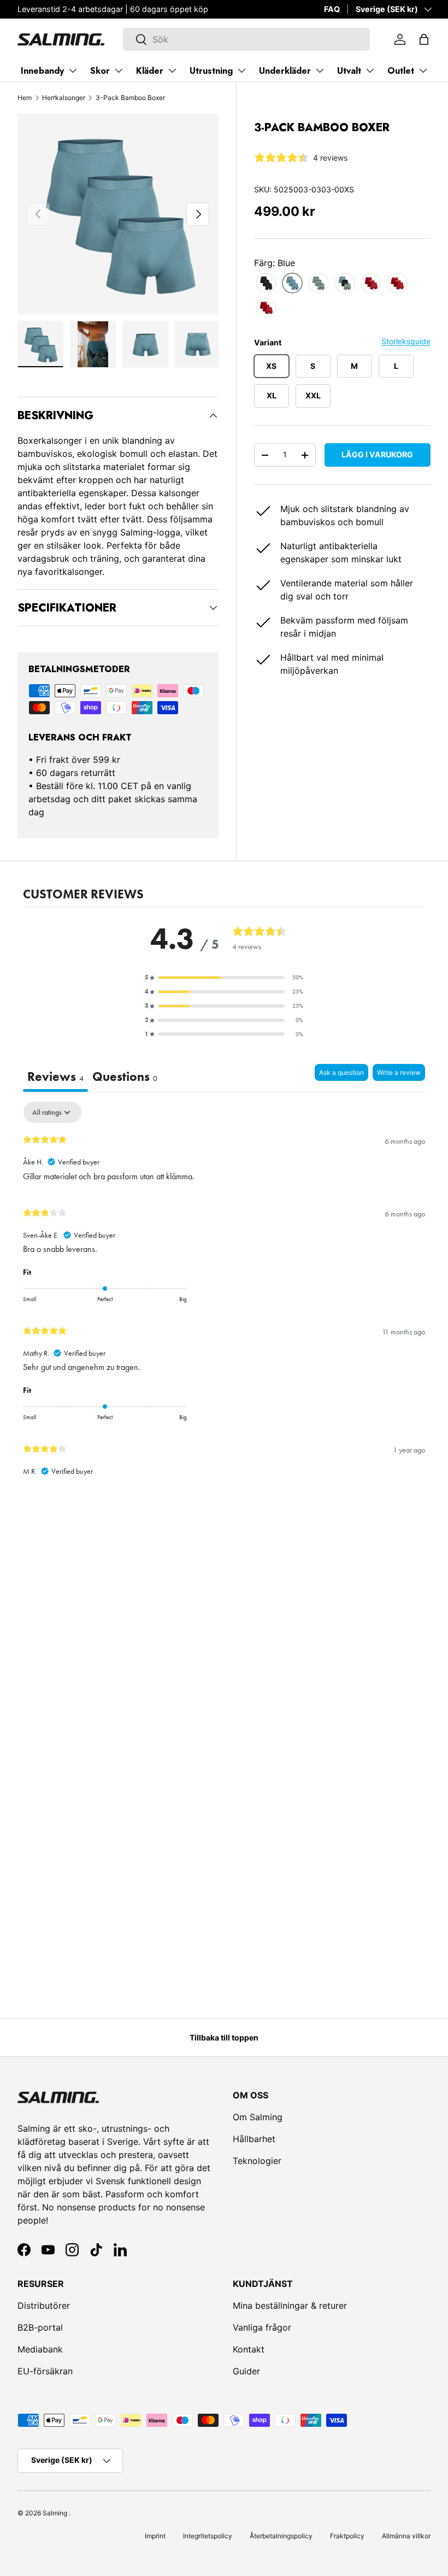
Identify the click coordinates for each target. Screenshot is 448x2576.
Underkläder (285, 71)
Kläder (150, 71)
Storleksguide (406, 341)
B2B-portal (40, 2327)
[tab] (125, 1078)
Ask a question (341, 1072)
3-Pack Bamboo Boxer (130, 98)
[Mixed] (345, 283)
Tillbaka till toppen (224, 2037)
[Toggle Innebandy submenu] (73, 70)
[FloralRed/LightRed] (266, 308)
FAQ (332, 9)
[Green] (319, 283)
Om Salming (258, 2117)
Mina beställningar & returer (290, 2306)
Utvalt (349, 71)
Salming (55, 2513)
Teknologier (257, 2161)
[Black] (266, 283)
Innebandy (42, 71)
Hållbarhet (254, 2139)
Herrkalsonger (64, 98)
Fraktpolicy (347, 2536)
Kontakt (249, 2349)
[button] (424, 39)
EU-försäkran (45, 2371)
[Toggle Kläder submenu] (172, 70)
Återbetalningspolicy (281, 2536)
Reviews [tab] (55, 1077)
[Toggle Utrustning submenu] (241, 70)
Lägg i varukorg (377, 454)
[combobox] (247, 39)
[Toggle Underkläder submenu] (320, 70)
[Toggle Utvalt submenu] (370, 70)
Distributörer (44, 2306)
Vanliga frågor (262, 2327)
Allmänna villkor (406, 2536)
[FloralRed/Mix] (371, 283)
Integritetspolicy (208, 2536)
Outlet (401, 71)
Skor (100, 71)
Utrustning (211, 71)
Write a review (399, 1072)
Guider (246, 2371)
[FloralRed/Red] (397, 283)
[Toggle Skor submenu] (119, 70)
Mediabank (40, 2349)
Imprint (155, 2536)
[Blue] (292, 283)
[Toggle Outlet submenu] (423, 70)
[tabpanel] (224, 1294)
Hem (25, 98)
